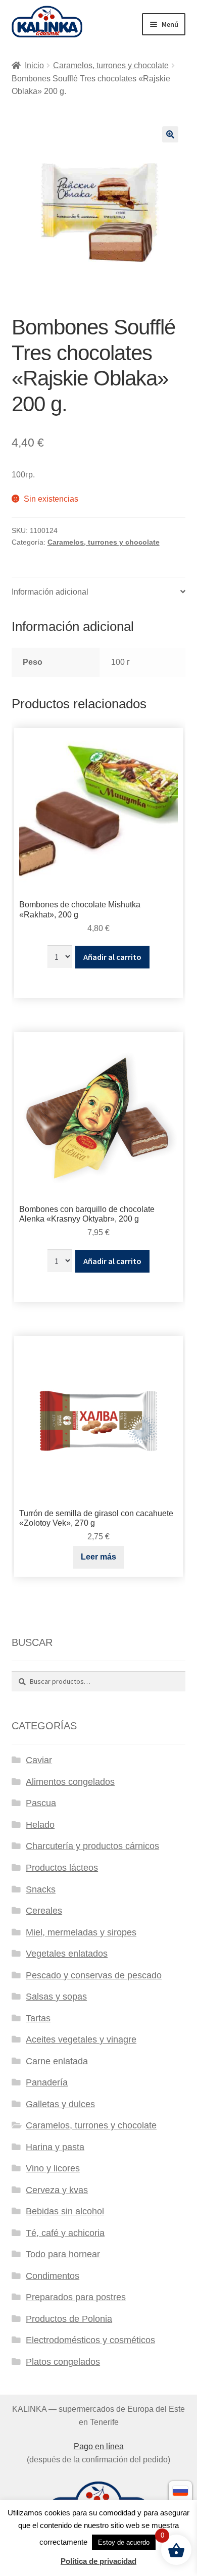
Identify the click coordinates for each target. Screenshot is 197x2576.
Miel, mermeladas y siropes (81, 1932)
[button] (170, 134)
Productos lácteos (62, 1868)
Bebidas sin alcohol (65, 2211)
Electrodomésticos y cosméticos (90, 2340)
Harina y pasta (55, 2147)
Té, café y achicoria (65, 2233)
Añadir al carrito (112, 957)
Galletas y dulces (60, 2104)
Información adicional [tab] (50, 592)
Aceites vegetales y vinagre (81, 2039)
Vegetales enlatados (67, 1954)
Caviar (39, 1760)
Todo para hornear (63, 2254)
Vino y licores (53, 2168)
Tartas (38, 2018)
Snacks (41, 1889)
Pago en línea (99, 2446)
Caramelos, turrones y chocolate (111, 65)
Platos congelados (63, 2362)
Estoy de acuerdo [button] (124, 2542)
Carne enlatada (57, 2061)
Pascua (41, 1803)
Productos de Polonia (69, 2319)
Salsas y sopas (56, 1997)
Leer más (98, 1557)
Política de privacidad (98, 2561)
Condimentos (53, 2276)
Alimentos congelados (70, 1782)
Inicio (34, 65)
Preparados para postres (76, 2297)
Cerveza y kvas (57, 2190)
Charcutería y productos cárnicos (92, 1846)
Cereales (44, 1911)
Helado (40, 1825)
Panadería (47, 2082)
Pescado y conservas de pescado (94, 1975)
